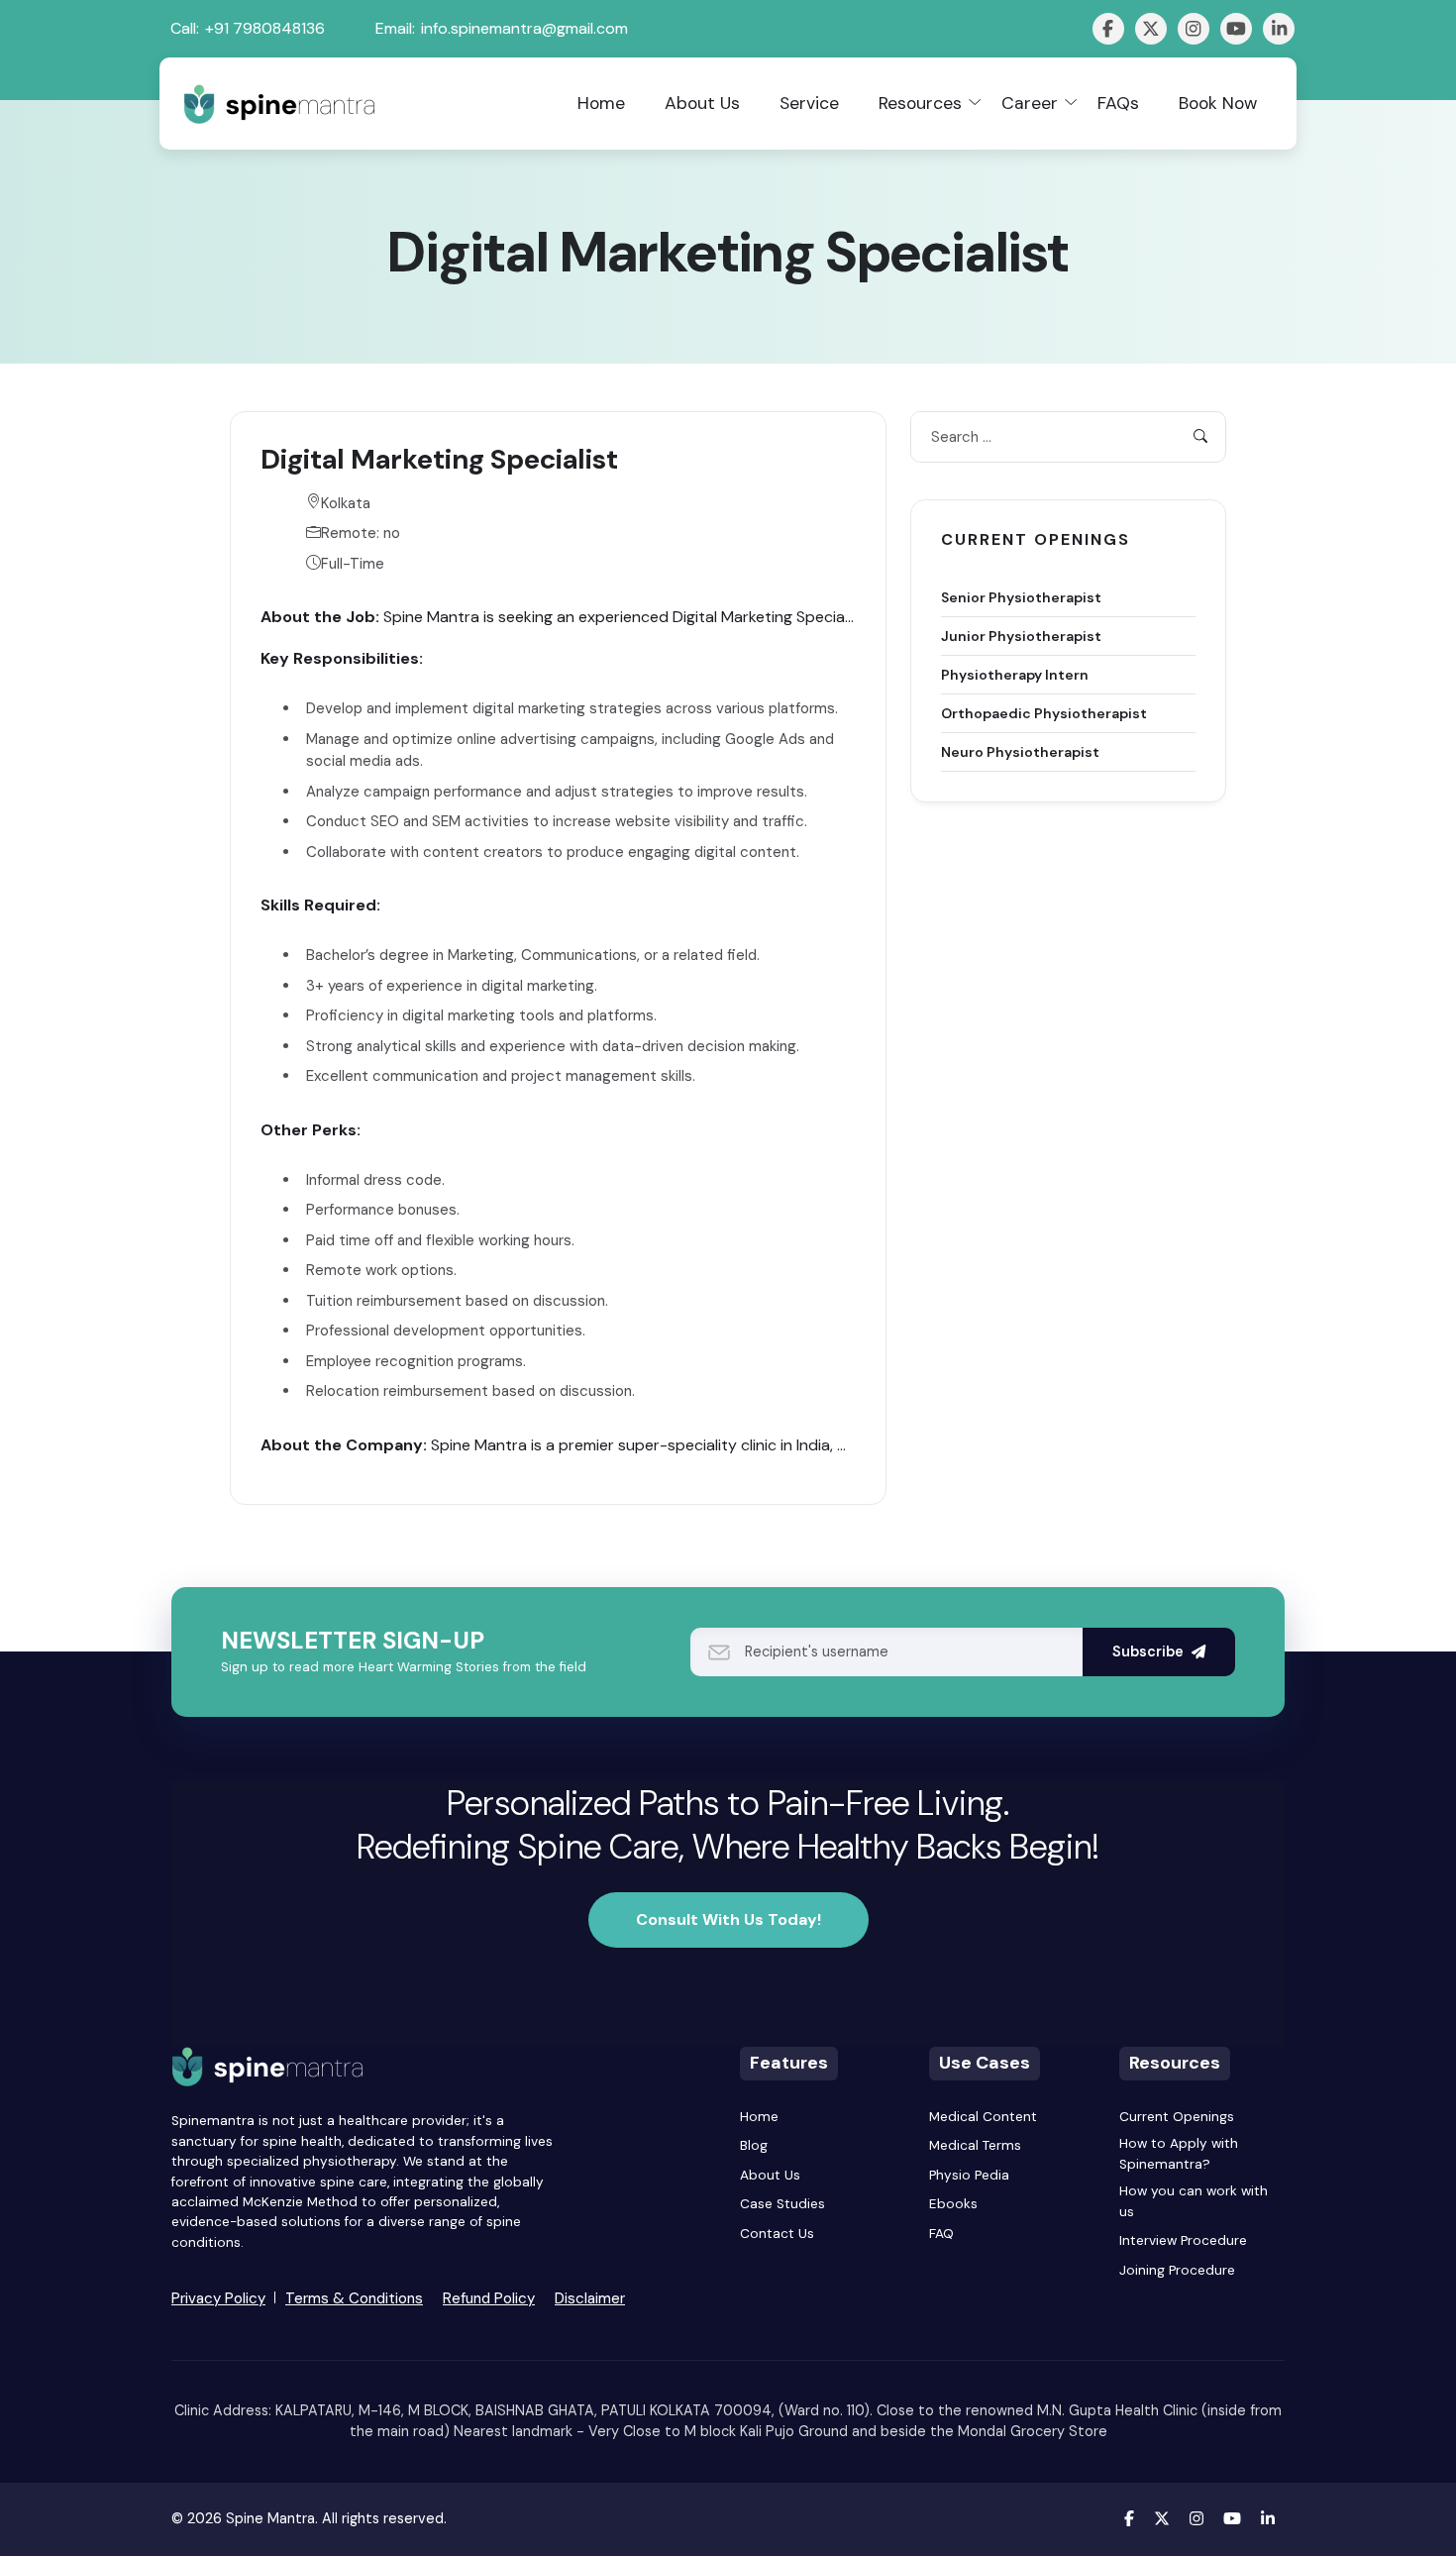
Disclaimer (590, 2298)
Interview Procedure (1183, 2240)
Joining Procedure (1177, 2270)
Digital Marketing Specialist (439, 459)
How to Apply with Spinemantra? (1179, 2153)
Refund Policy (489, 2298)
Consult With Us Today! (728, 1919)
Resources (920, 103)
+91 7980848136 (265, 28)
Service (809, 103)
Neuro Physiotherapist (1020, 751)
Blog (754, 2145)
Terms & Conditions (354, 2298)
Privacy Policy (218, 2298)
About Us (702, 103)
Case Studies (782, 2204)
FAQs (1118, 103)
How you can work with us (1194, 2201)
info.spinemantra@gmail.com (524, 28)
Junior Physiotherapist (1021, 635)
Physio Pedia (969, 2175)
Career (1030, 103)
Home (601, 103)
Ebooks (953, 2204)
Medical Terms (975, 2145)
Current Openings (1177, 2117)
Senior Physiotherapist (1021, 596)
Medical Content (983, 2117)
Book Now (1218, 103)
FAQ (941, 2234)
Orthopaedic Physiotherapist (1044, 712)
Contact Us (777, 2234)
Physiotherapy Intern (1015, 674)
